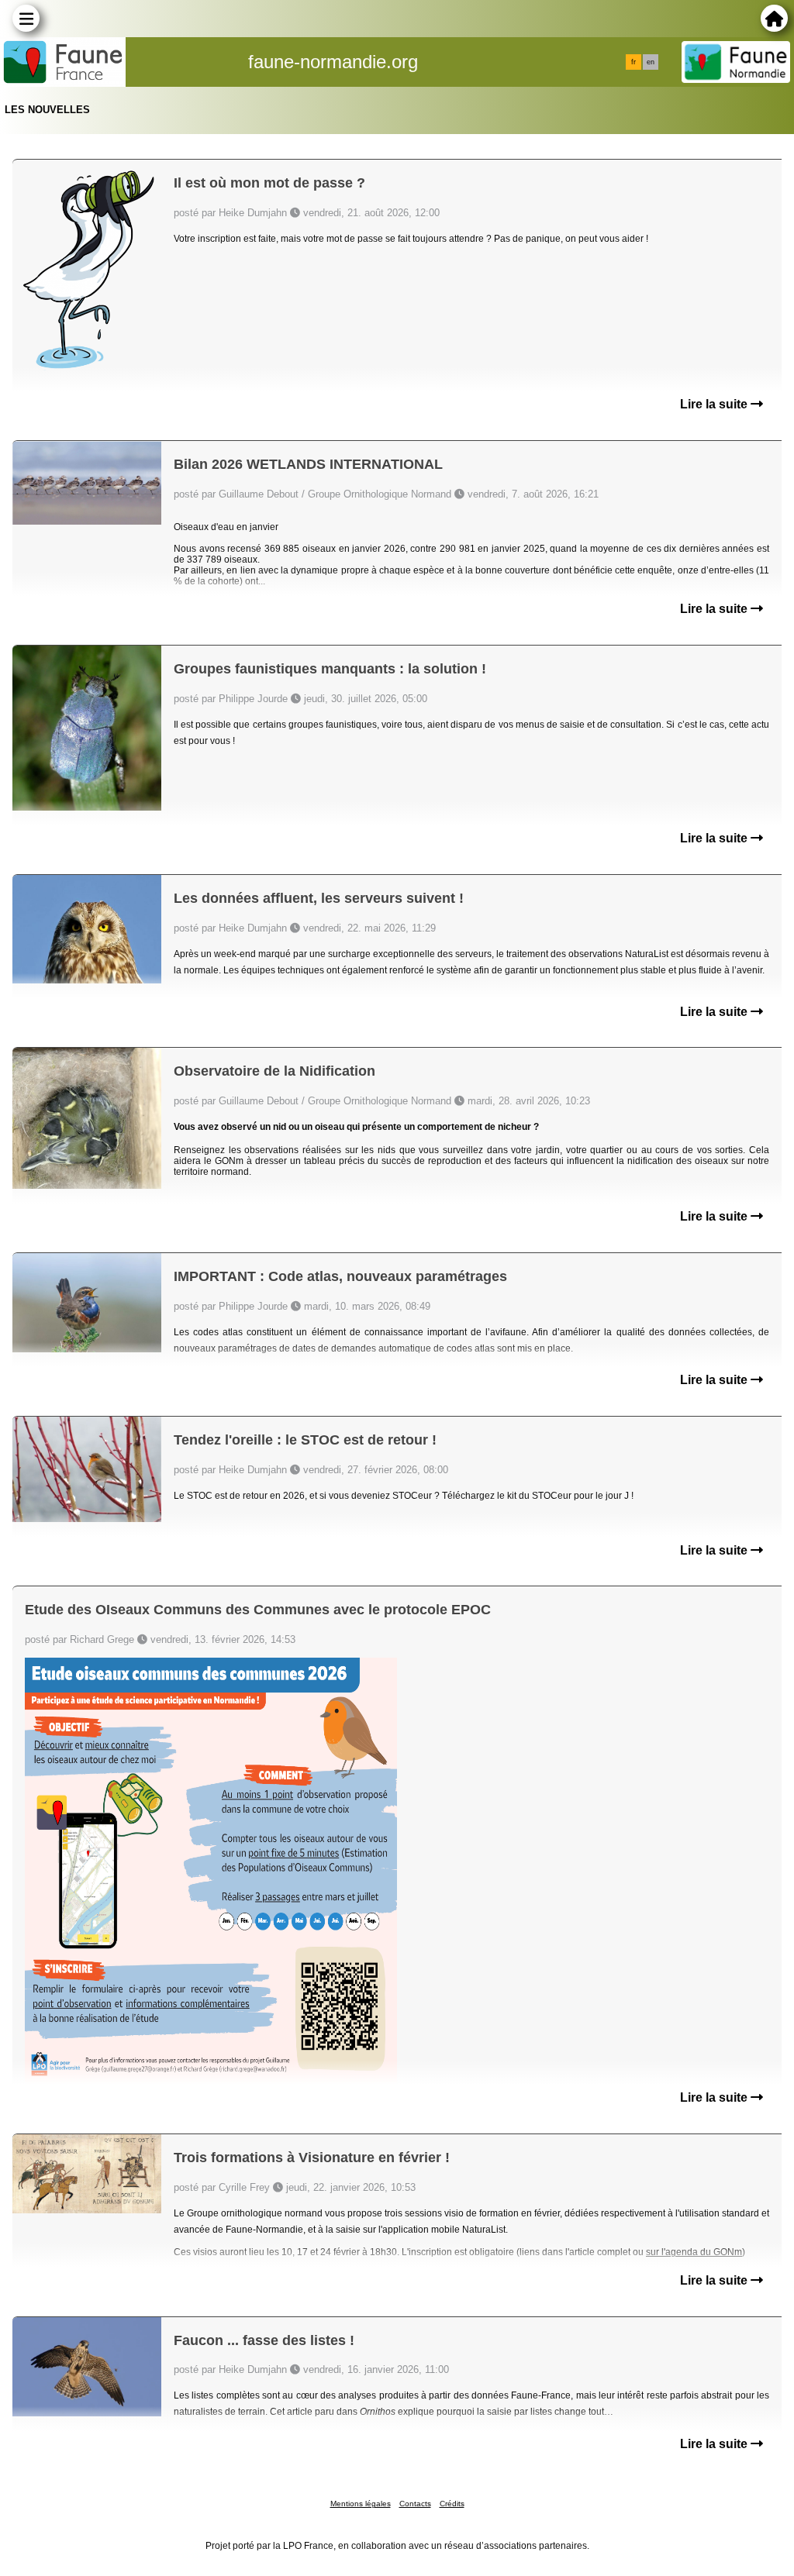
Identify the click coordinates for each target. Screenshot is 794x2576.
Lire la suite (715, 404)
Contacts (415, 2504)
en (651, 62)
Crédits (452, 2504)
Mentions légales (361, 2504)
